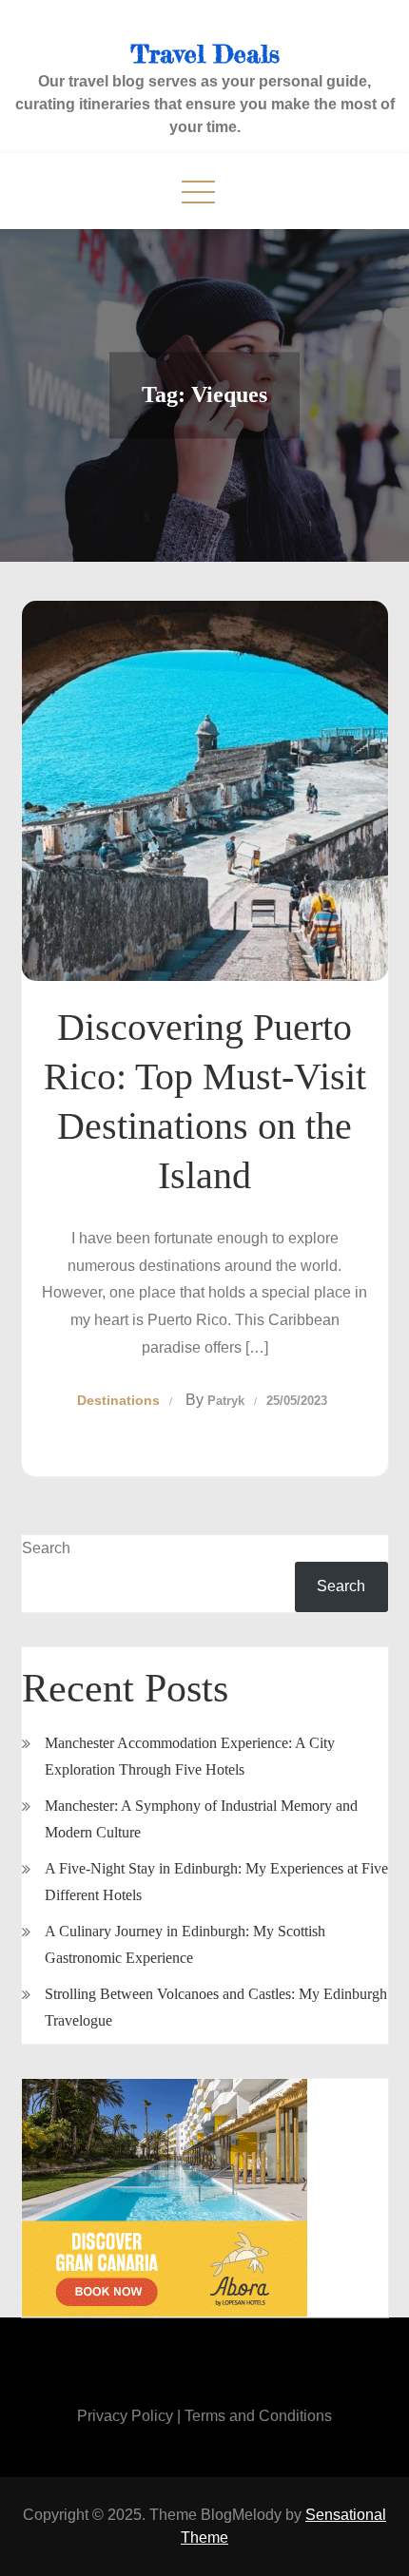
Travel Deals (205, 54)
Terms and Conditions (258, 2416)
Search (46, 1548)
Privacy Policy (125, 2416)
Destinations (118, 1400)
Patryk (226, 1401)
